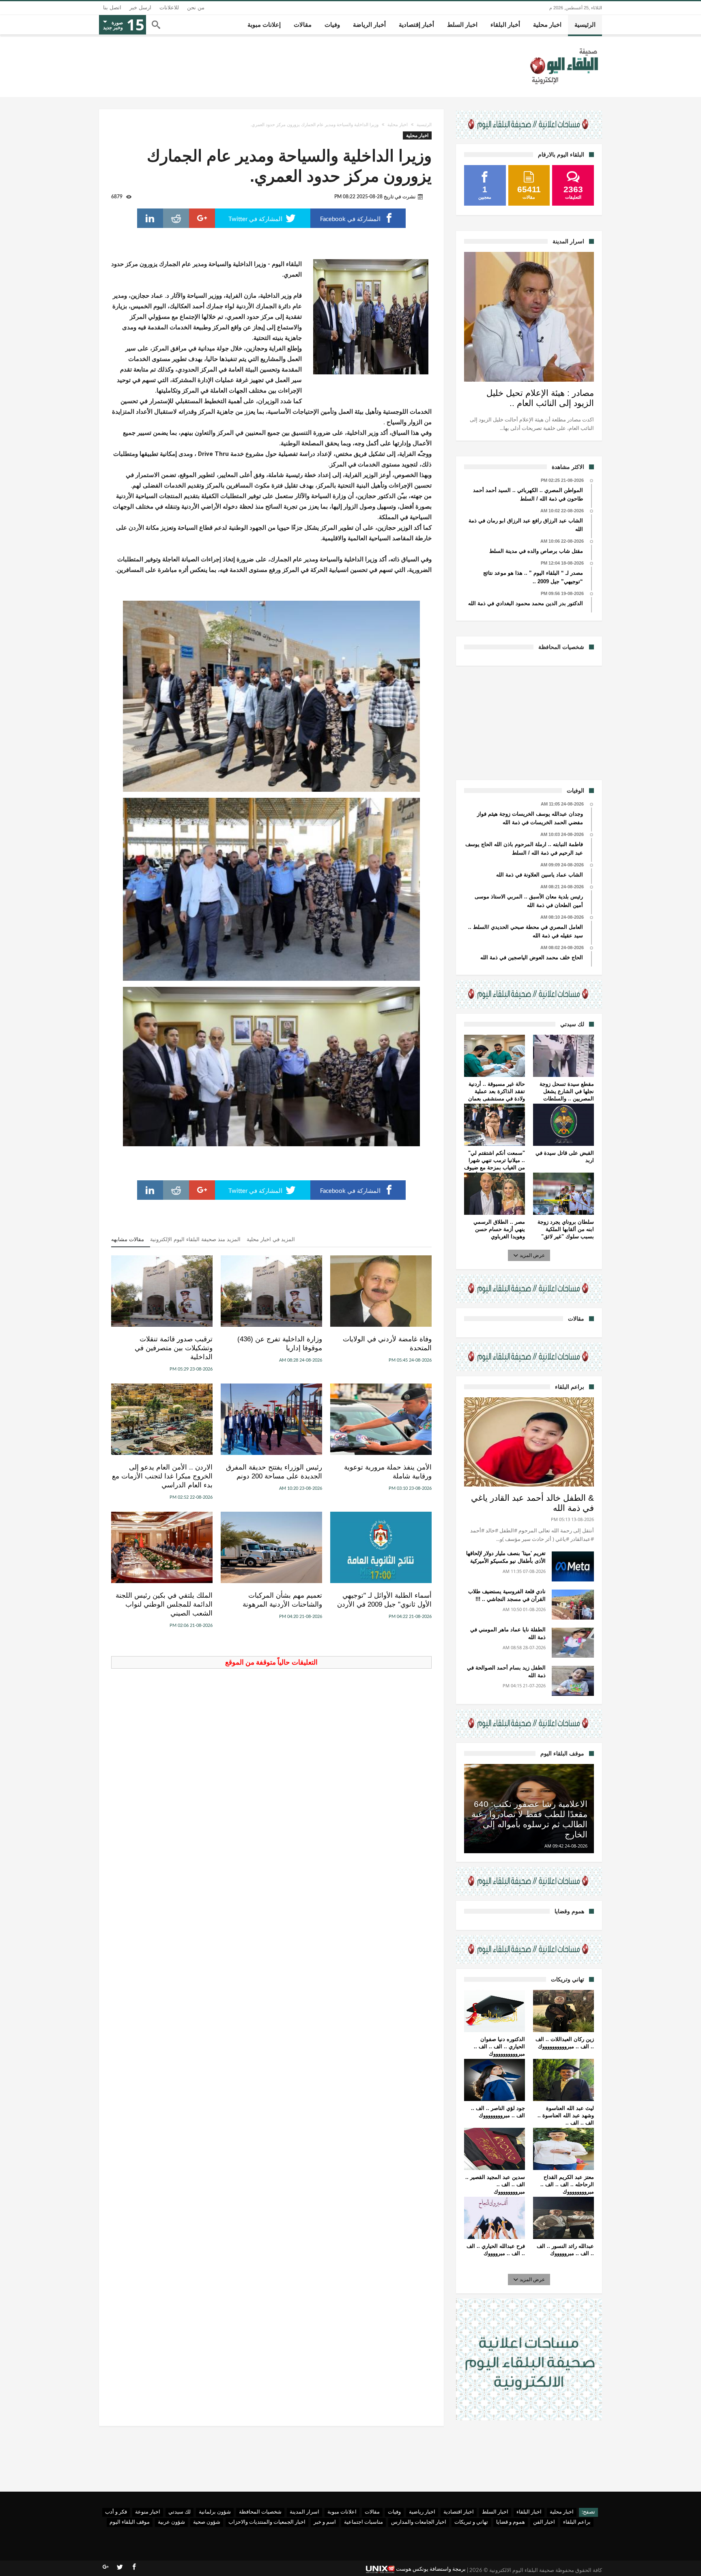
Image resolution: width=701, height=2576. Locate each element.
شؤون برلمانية (215, 2512)
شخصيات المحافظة (260, 2512)
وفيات (394, 2512)
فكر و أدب (116, 2512)
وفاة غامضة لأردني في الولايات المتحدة (387, 1344)
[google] (202, 218)
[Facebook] (134, 2567)
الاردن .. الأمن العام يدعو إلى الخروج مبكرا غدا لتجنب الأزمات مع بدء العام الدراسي (162, 1476)
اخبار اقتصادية (459, 2512)
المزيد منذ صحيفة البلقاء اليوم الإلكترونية (195, 1239)
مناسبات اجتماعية (363, 2522)
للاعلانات (169, 8)
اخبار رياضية (422, 2512)
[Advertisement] (529, 722)
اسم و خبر (325, 2522)
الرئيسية (424, 125)
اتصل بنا (112, 8)
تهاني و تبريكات (471, 2522)
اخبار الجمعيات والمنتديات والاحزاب (267, 2522)
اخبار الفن (544, 2522)
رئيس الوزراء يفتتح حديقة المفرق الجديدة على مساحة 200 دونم (274, 1472)
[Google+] (105, 2567)
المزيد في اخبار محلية (271, 1239)
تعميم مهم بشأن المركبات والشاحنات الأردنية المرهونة (282, 1600)
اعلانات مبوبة (342, 2512)
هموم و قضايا (511, 2522)
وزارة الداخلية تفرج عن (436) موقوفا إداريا (280, 1344)
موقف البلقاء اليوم (130, 2522)
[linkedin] (150, 218)
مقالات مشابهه (128, 1239)
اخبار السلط (495, 2512)
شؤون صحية (207, 2522)
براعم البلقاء (577, 2522)
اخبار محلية (398, 125)
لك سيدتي (180, 2512)
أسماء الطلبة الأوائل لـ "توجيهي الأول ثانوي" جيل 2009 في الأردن (384, 1600)
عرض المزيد (532, 1255)
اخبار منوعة (148, 2512)
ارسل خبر (140, 8)
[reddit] (176, 218)
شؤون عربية (171, 2522)
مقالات (372, 2512)
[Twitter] (120, 2567)
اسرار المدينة (304, 2512)
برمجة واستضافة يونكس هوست (430, 2569)
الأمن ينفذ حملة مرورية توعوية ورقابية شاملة (388, 1472)
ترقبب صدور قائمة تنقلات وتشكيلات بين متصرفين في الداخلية (174, 1348)
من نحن (196, 8)
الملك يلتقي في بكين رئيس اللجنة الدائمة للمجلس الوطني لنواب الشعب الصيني (164, 1604)
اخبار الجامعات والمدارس (419, 2522)
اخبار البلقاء (529, 2512)
